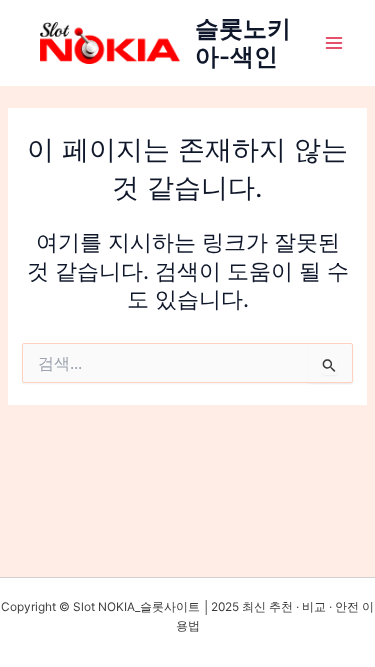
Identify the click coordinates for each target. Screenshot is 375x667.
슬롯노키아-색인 (243, 42)
